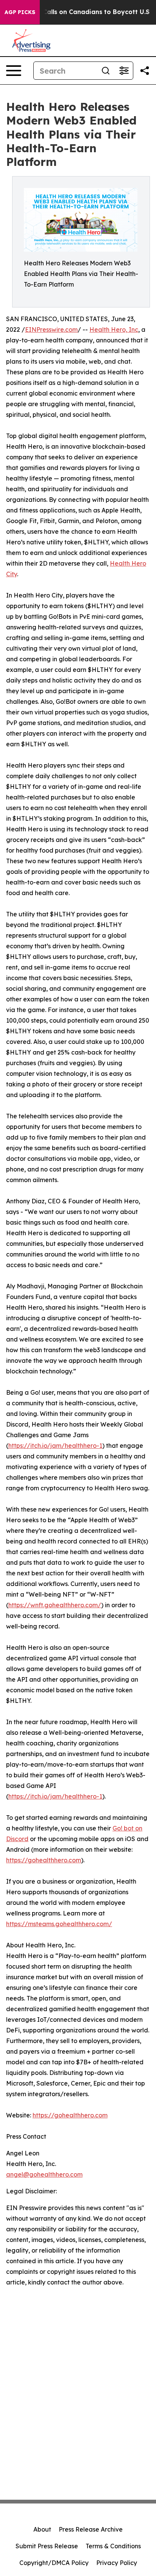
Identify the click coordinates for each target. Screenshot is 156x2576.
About (42, 2529)
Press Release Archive (91, 2529)
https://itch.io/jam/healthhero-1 (55, 1446)
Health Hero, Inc (114, 329)
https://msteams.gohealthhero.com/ (59, 1924)
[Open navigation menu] (14, 71)
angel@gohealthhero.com (44, 2174)
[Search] (106, 71)
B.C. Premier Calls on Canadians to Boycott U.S (76, 12)
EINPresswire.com (51, 329)
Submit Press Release (47, 2546)
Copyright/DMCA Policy (54, 2563)
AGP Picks (20, 12)
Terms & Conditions (113, 2546)
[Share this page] (145, 71)
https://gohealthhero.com (44, 1860)
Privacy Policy (117, 2563)
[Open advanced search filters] (124, 71)
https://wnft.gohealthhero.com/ (55, 1605)
